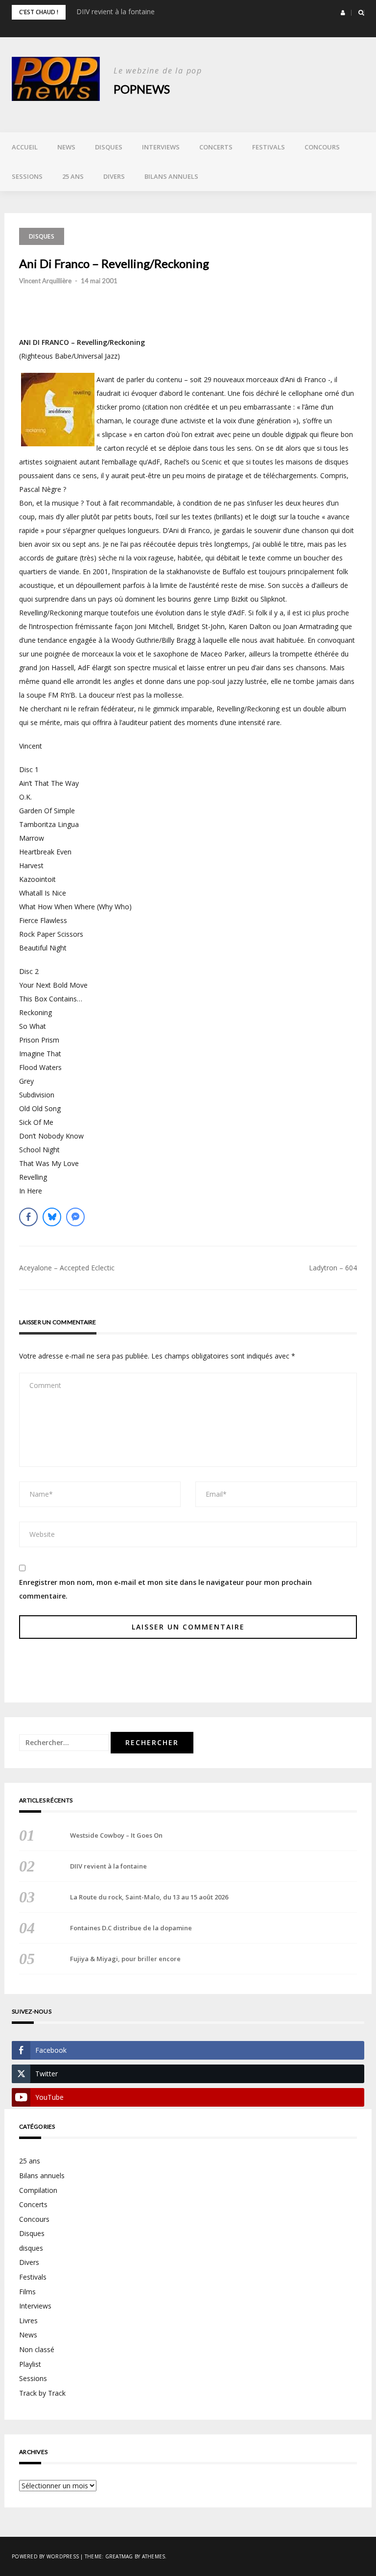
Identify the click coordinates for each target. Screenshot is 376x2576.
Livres (28, 2321)
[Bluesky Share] (52, 1217)
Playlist (30, 2364)
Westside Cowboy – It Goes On (116, 1835)
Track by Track (42, 2393)
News (66, 147)
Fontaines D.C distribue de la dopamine (131, 1928)
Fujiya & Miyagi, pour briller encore (125, 1959)
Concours (322, 147)
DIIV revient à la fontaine (116, 12)
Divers (114, 176)
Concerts (216, 147)
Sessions (27, 176)
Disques (109, 147)
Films (27, 2292)
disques (31, 2248)
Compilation (38, 2190)
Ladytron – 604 (333, 1268)
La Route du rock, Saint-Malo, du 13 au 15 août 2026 (149, 1897)
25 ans (73, 176)
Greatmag (119, 2556)
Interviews (161, 147)
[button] (343, 13)
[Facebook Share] (28, 1217)
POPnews (142, 89)
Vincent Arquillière (45, 281)
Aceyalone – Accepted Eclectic (67, 1268)
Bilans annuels (171, 176)
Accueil (25, 147)
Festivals (269, 147)
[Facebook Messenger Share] (75, 1217)
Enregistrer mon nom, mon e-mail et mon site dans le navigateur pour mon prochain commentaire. (165, 1589)
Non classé (37, 2349)
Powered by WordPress (45, 2556)
